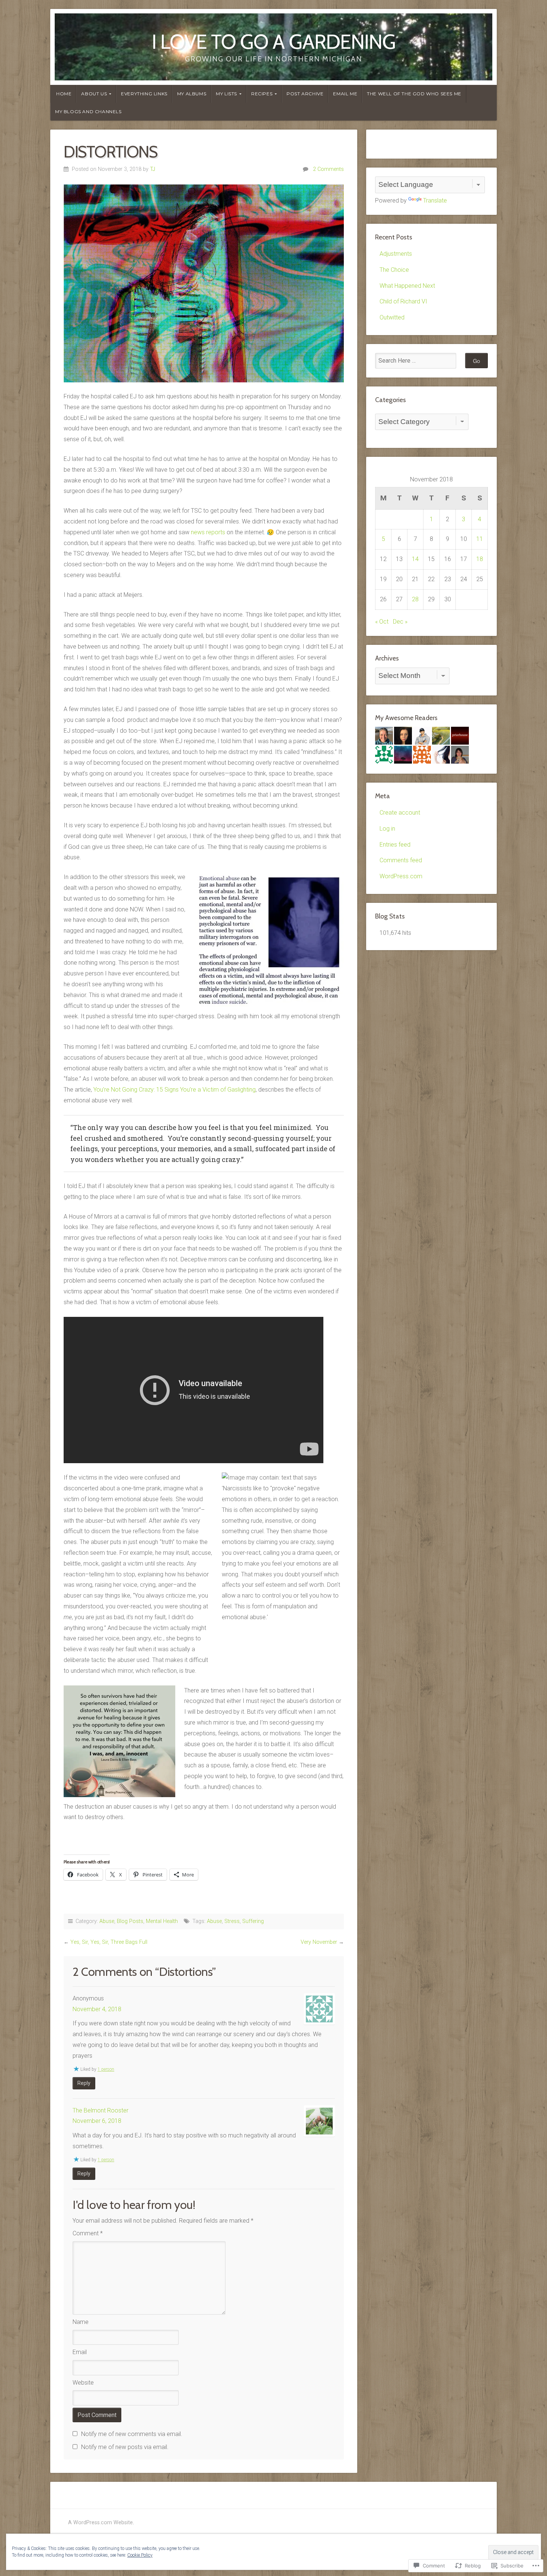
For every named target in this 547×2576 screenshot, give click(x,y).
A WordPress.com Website (100, 2523)
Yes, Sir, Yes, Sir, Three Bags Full (109, 1942)
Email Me (345, 94)
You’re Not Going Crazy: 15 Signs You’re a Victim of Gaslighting (175, 1090)
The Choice (394, 270)
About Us (94, 94)
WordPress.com (401, 876)
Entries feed (395, 845)
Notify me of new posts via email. (125, 2447)
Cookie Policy (140, 2555)
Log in (387, 829)
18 (480, 559)
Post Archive (305, 94)
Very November (319, 1942)
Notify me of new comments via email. (132, 2434)
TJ (153, 169)
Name (81, 2322)
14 (415, 559)
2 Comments (328, 169)
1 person (106, 2069)
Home (64, 94)
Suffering (253, 1921)
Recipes (262, 94)
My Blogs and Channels (88, 112)
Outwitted (392, 317)
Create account (400, 813)
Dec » (400, 622)
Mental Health (162, 1921)
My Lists (226, 94)
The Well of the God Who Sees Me (414, 94)
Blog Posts (130, 1921)
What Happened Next (407, 286)
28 (415, 599)
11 (480, 539)
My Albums (192, 94)
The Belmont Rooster (100, 2110)
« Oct (382, 622)
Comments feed (401, 860)
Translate (435, 200)
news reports (208, 532)
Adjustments (396, 254)
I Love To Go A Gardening (274, 42)
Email (80, 2352)
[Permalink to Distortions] (204, 283)
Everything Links (144, 94)
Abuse (107, 1921)
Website (83, 2383)
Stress (232, 1921)
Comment (88, 2233)
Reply (84, 2083)
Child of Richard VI (403, 301)
